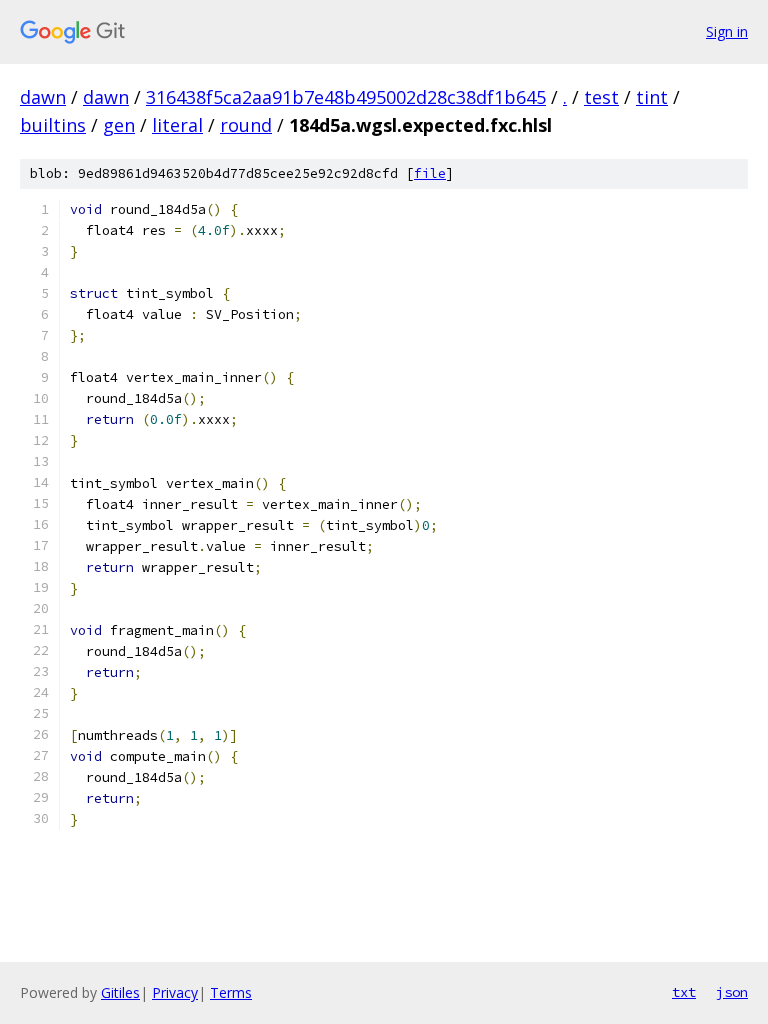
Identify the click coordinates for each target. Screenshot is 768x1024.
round (246, 125)
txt (684, 992)
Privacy (175, 992)
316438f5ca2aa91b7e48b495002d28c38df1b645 (346, 97)
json (732, 992)
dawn (43, 97)
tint (652, 97)
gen (119, 125)
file (430, 173)
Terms (231, 992)
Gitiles (120, 992)
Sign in (727, 31)
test (601, 97)
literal (177, 125)
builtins (53, 125)
